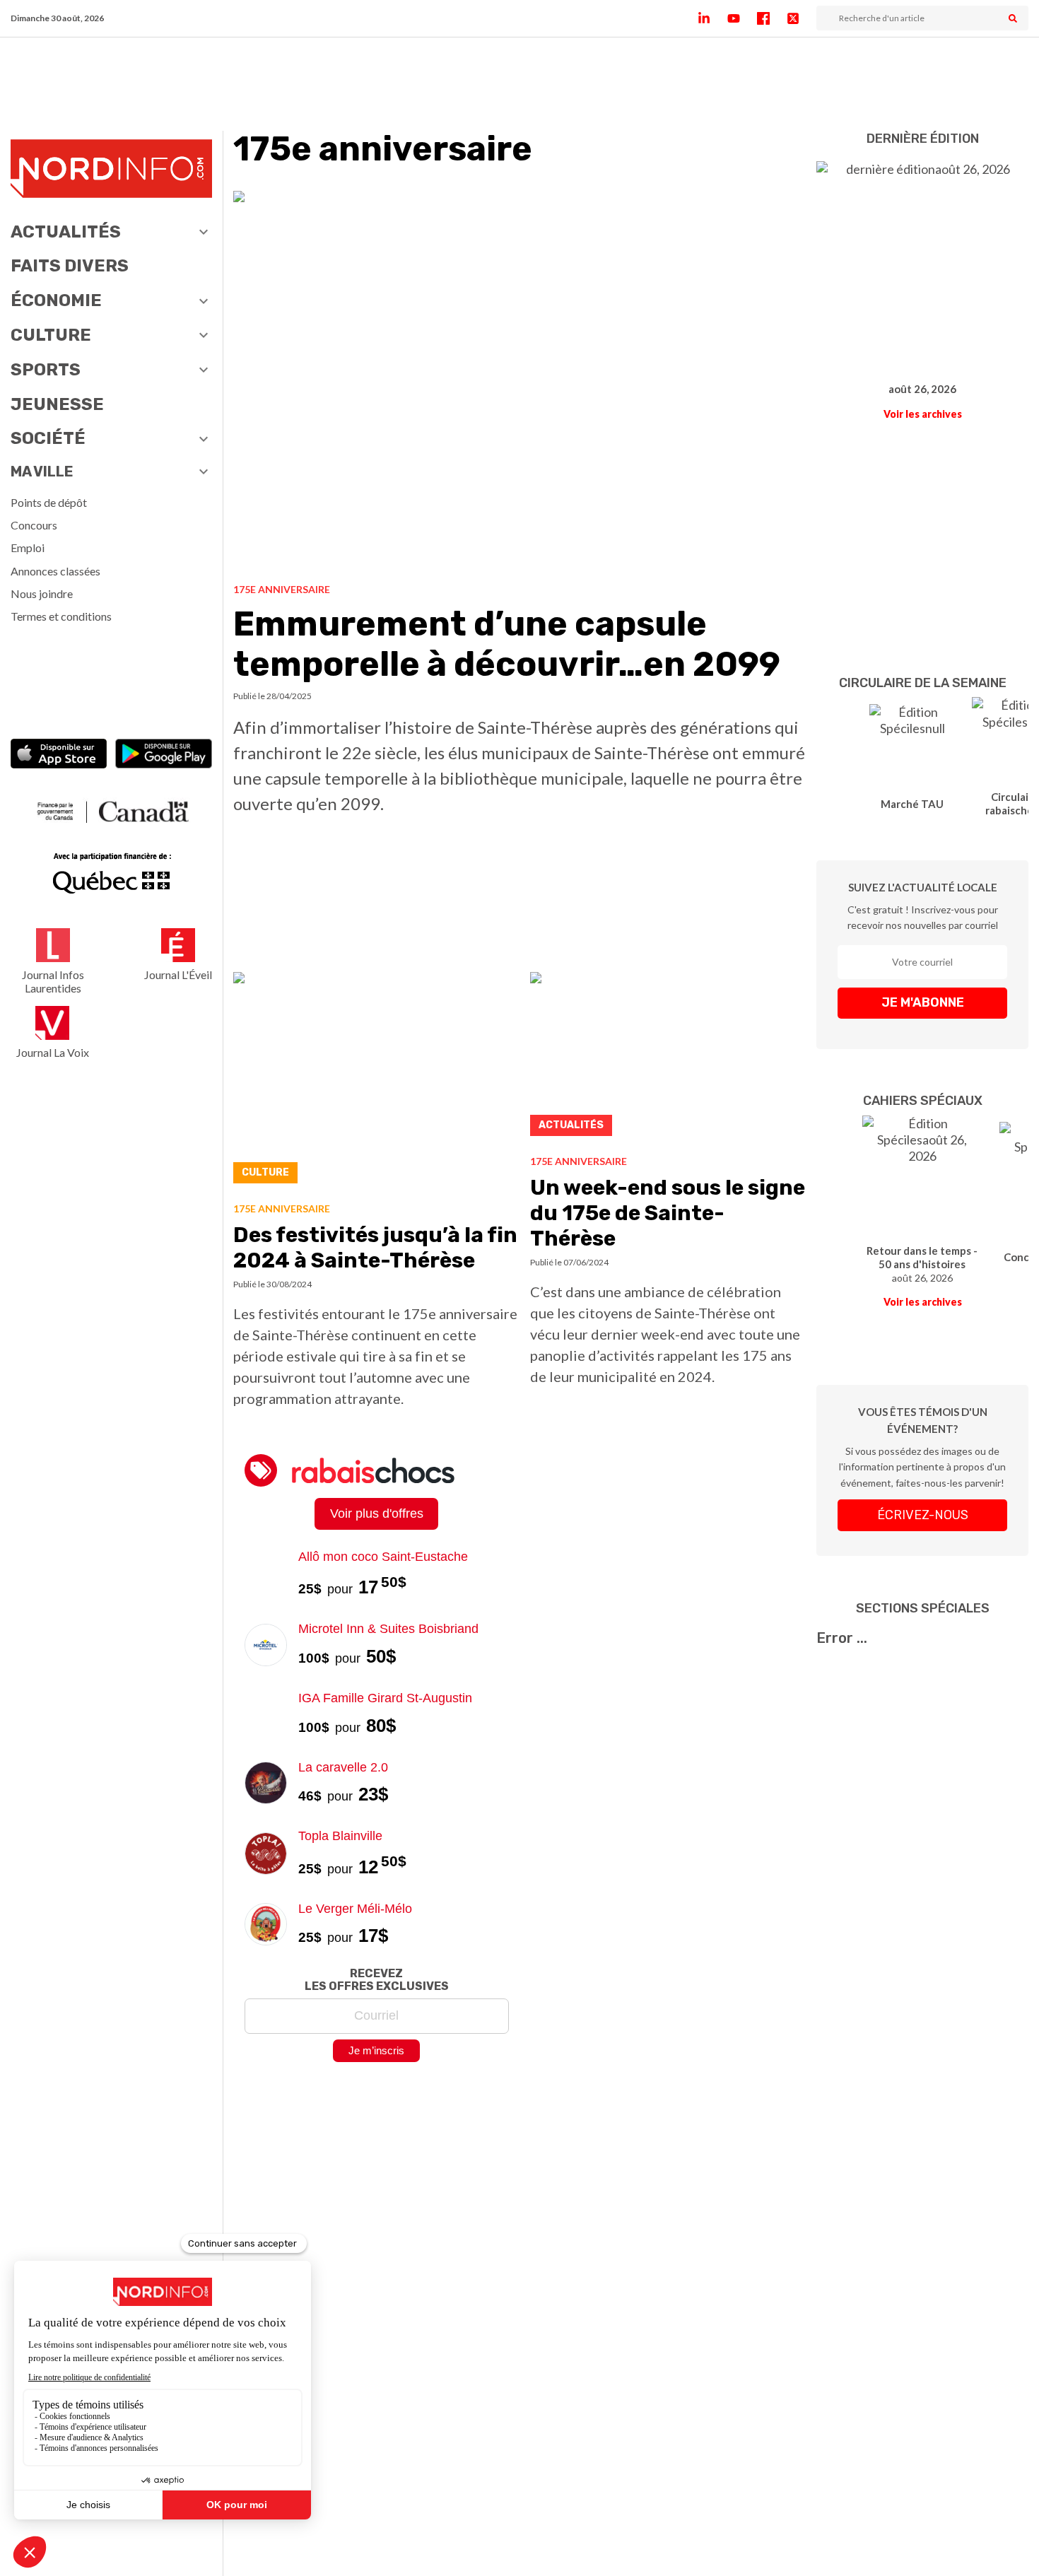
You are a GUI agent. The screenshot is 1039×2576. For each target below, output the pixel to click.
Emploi (28, 548)
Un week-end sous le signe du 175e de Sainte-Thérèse (668, 1213)
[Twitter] (802, 18)
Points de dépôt (49, 502)
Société (48, 438)
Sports (46, 370)
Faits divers (70, 266)
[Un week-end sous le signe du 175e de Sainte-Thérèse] (668, 1058)
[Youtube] (742, 18)
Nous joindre (42, 593)
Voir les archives (923, 414)
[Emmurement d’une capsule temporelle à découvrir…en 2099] (519, 382)
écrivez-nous (923, 1515)
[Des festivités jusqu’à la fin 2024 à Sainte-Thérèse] (376, 1082)
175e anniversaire (282, 589)
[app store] (59, 755)
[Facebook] (772, 18)
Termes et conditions (61, 616)
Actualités (66, 232)
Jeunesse (57, 404)
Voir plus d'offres (377, 1514)
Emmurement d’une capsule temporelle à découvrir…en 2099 (507, 644)
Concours (34, 525)
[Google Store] (164, 755)
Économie (56, 300)
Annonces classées (55, 571)
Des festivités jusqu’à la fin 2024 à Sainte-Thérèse (375, 1248)
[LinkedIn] (712, 18)
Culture (51, 335)
